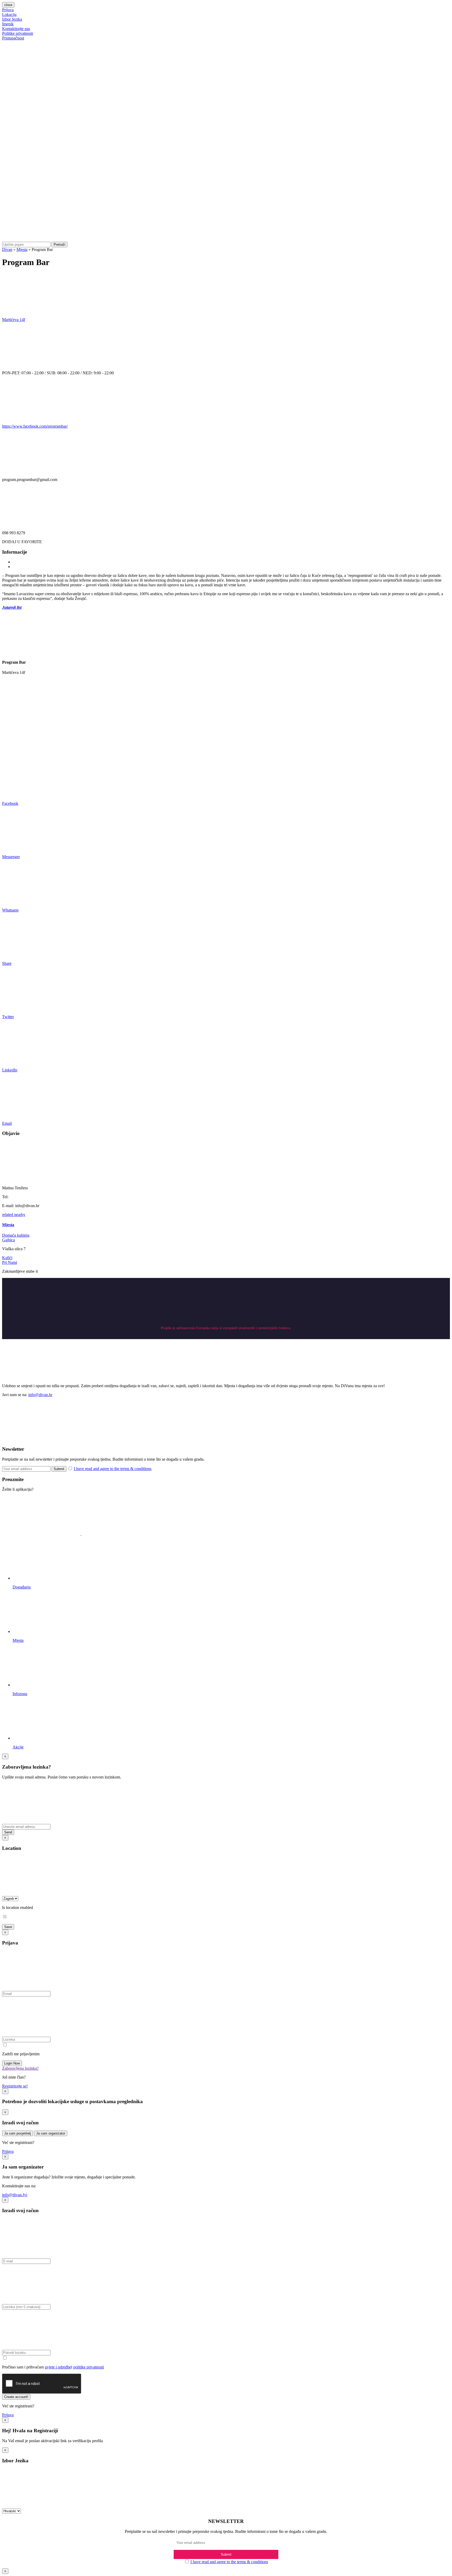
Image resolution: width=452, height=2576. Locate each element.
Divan (7, 249)
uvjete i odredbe (58, 2367)
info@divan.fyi (15, 2195)
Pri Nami (10, 1262)
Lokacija (9, 15)
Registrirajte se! (15, 2086)
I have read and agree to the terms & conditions (113, 1469)
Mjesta (22, 249)
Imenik (8, 24)
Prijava (8, 10)
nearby (20, 1215)
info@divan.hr (40, 1395)
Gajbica (9, 1240)
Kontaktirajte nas (16, 29)
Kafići (7, 1258)
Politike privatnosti (18, 33)
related (8, 1215)
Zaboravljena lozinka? (20, 2068)
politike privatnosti (89, 2367)
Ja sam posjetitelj (18, 2133)
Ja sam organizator (51, 2133)
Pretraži (60, 245)
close (8, 5)
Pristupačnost (13, 38)
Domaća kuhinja (16, 1235)
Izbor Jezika (12, 19)
